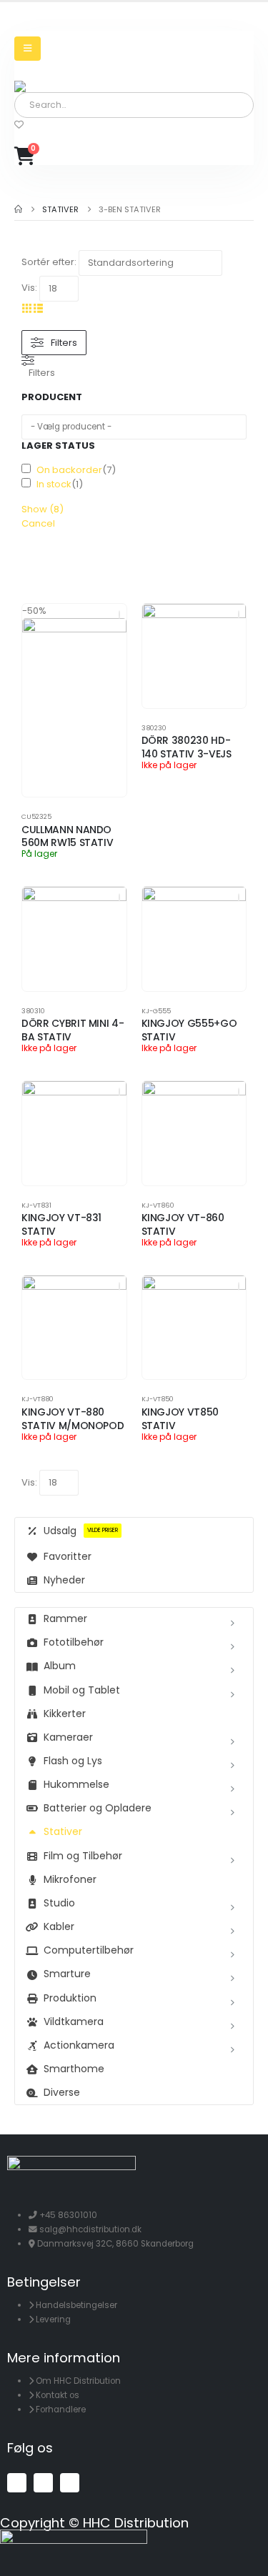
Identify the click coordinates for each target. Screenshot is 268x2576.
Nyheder (64, 1580)
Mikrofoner (70, 1879)
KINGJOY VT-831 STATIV (61, 1224)
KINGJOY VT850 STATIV (180, 1419)
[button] (27, 308)
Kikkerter (65, 1714)
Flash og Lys (73, 1761)
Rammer (65, 1618)
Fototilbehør (74, 1642)
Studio (59, 1903)
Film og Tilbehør (83, 1856)
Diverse (62, 2092)
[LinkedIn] (70, 2483)
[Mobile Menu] (28, 49)
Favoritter (68, 1556)
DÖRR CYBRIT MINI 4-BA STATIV (73, 1030)
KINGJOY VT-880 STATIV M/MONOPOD (73, 1419)
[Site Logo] (54, 86)
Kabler (59, 1926)
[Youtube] (43, 2483)
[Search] (178, 105)
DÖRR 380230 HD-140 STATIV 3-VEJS (187, 747)
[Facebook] (17, 2483)
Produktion (70, 1998)
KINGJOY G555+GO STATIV (189, 1030)
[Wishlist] (19, 125)
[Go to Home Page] (18, 209)
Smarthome (74, 2069)
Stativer (63, 1831)
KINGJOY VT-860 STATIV (183, 1224)
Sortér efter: (49, 262)
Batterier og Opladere (98, 1808)
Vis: (29, 288)
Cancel (38, 523)
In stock (54, 484)
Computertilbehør (89, 1950)
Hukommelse (76, 1784)
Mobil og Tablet (82, 1690)
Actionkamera (79, 2045)
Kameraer (68, 1737)
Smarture (67, 1974)
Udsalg (81, 1531)
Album (60, 1666)
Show (43, 509)
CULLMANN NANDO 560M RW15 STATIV (67, 836)
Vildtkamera (74, 2021)
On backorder (69, 470)
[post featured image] (74, 707)
